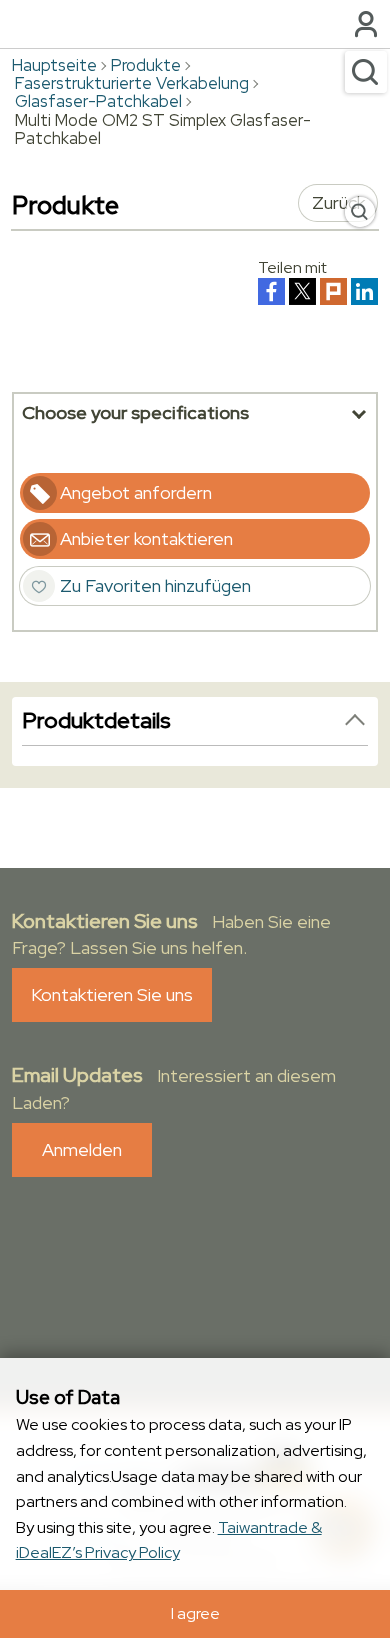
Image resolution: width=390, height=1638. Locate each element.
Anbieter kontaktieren (146, 538)
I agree (195, 1613)
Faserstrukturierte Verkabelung (132, 83)
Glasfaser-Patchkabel (98, 101)
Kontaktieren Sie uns (112, 994)
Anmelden (82, 1149)
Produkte (146, 65)
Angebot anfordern (136, 492)
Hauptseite (54, 65)
